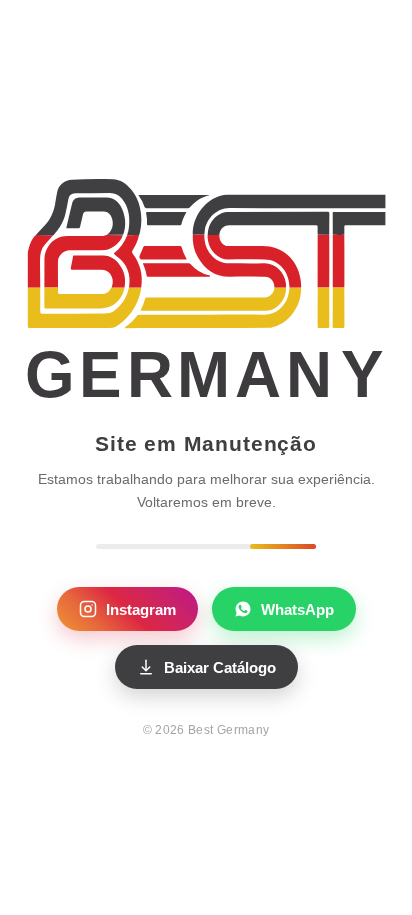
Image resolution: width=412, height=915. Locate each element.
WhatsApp (297, 609)
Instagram (141, 609)
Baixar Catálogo (220, 667)
